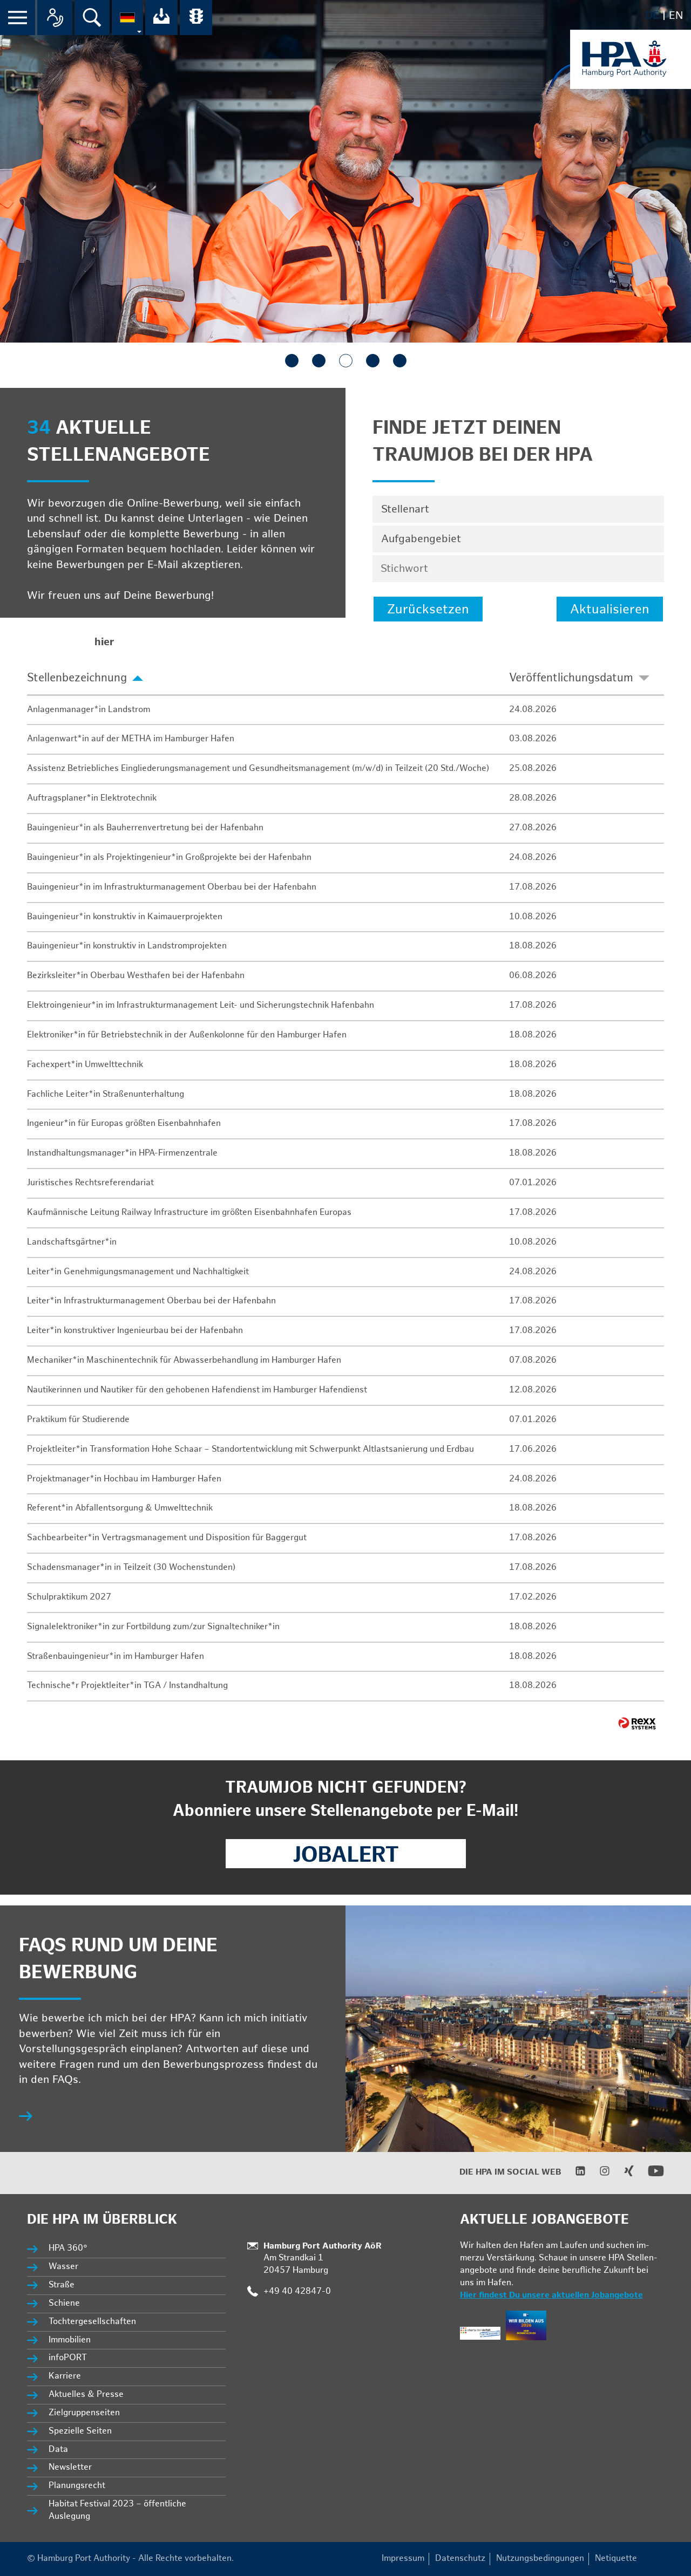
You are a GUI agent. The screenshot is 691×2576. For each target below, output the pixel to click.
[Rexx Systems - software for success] (637, 1723)
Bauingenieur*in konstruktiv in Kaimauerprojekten (125, 917)
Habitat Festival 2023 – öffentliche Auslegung (117, 2510)
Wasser (63, 2267)
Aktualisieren (610, 609)
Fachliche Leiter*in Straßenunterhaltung (106, 1094)
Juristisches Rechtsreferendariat (90, 1183)
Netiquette (616, 2558)
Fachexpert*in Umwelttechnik (85, 1065)
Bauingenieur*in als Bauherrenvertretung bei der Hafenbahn (145, 828)
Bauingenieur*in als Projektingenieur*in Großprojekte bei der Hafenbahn (169, 857)
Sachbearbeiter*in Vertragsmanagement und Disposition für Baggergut (167, 1538)
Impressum (403, 2558)
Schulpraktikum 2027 (69, 1597)
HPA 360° (69, 2248)
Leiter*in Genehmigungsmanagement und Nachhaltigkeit (138, 1272)
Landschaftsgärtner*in (72, 1242)
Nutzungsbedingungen (540, 2558)
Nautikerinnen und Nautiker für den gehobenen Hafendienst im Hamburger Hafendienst (197, 1390)
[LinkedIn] (574, 2174)
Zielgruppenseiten (84, 2413)
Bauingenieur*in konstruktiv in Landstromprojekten (127, 946)
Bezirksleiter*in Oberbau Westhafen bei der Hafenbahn (136, 976)
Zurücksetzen (428, 609)
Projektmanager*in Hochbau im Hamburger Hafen (124, 1479)
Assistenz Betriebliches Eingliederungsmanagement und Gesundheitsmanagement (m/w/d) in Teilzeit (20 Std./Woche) (258, 768)
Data (58, 2449)
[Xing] (622, 2174)
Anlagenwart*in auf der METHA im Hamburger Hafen (131, 739)
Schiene (64, 2303)
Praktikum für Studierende (78, 1420)
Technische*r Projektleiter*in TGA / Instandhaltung (127, 1686)
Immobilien (70, 2340)
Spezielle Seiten (80, 2431)
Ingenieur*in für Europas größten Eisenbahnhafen (124, 1123)
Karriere (65, 2376)
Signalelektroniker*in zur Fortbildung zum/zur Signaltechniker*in (153, 1627)
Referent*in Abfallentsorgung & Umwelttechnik (120, 1508)
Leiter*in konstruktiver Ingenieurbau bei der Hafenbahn (135, 1331)
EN (676, 16)
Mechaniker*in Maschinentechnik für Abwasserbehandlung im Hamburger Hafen (184, 1360)
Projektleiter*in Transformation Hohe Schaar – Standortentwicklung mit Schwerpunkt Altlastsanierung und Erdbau (250, 1449)
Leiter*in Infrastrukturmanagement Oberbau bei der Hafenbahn (151, 1301)
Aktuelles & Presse (86, 2394)
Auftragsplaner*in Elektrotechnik (92, 798)
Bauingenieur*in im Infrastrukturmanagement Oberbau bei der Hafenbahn (172, 887)
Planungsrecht (77, 2486)
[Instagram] (598, 2174)
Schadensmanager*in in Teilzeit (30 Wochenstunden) (131, 1567)
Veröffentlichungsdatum (571, 678)
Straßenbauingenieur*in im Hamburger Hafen (116, 1656)
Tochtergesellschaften (92, 2322)
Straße (62, 2285)
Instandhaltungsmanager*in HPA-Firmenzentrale (122, 1153)
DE (652, 16)
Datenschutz (460, 2558)
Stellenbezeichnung (77, 678)
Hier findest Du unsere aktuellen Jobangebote (551, 2295)
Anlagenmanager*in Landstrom (89, 710)
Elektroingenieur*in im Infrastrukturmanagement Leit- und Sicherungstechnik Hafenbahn (201, 1005)
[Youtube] (649, 2177)
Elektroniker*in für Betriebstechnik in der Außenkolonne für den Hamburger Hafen (187, 1035)
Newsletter (70, 2467)
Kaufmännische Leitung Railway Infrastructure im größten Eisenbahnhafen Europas (189, 1212)
